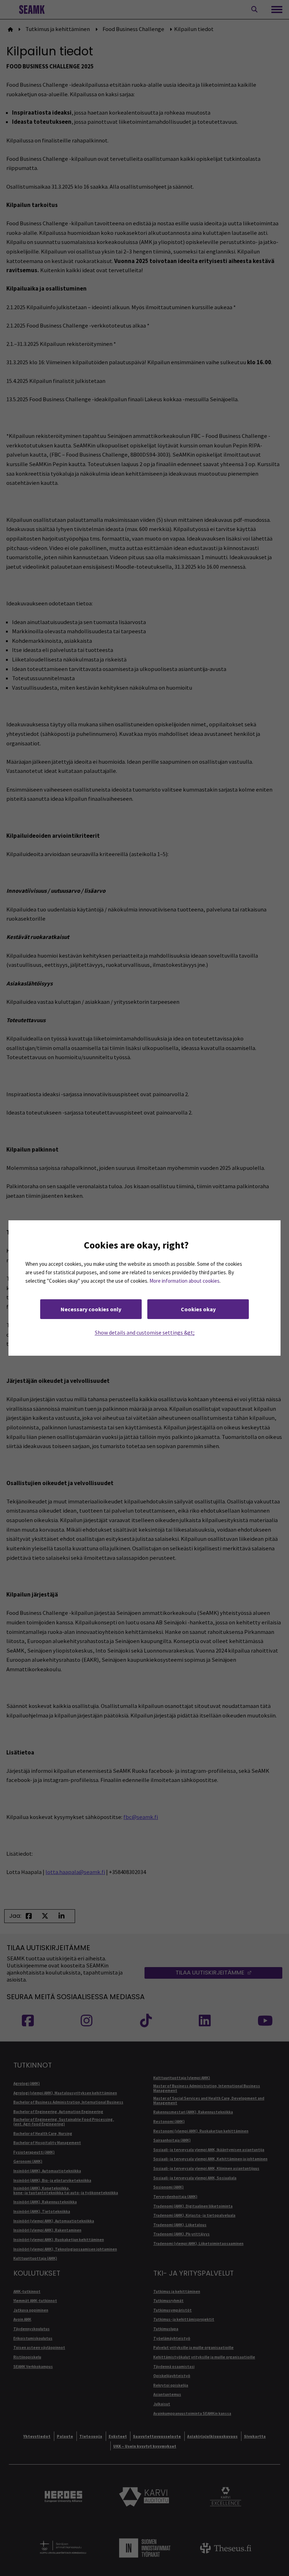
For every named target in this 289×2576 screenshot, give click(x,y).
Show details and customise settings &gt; (145, 1332)
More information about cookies (185, 1281)
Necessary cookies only (91, 1309)
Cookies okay (198, 1309)
